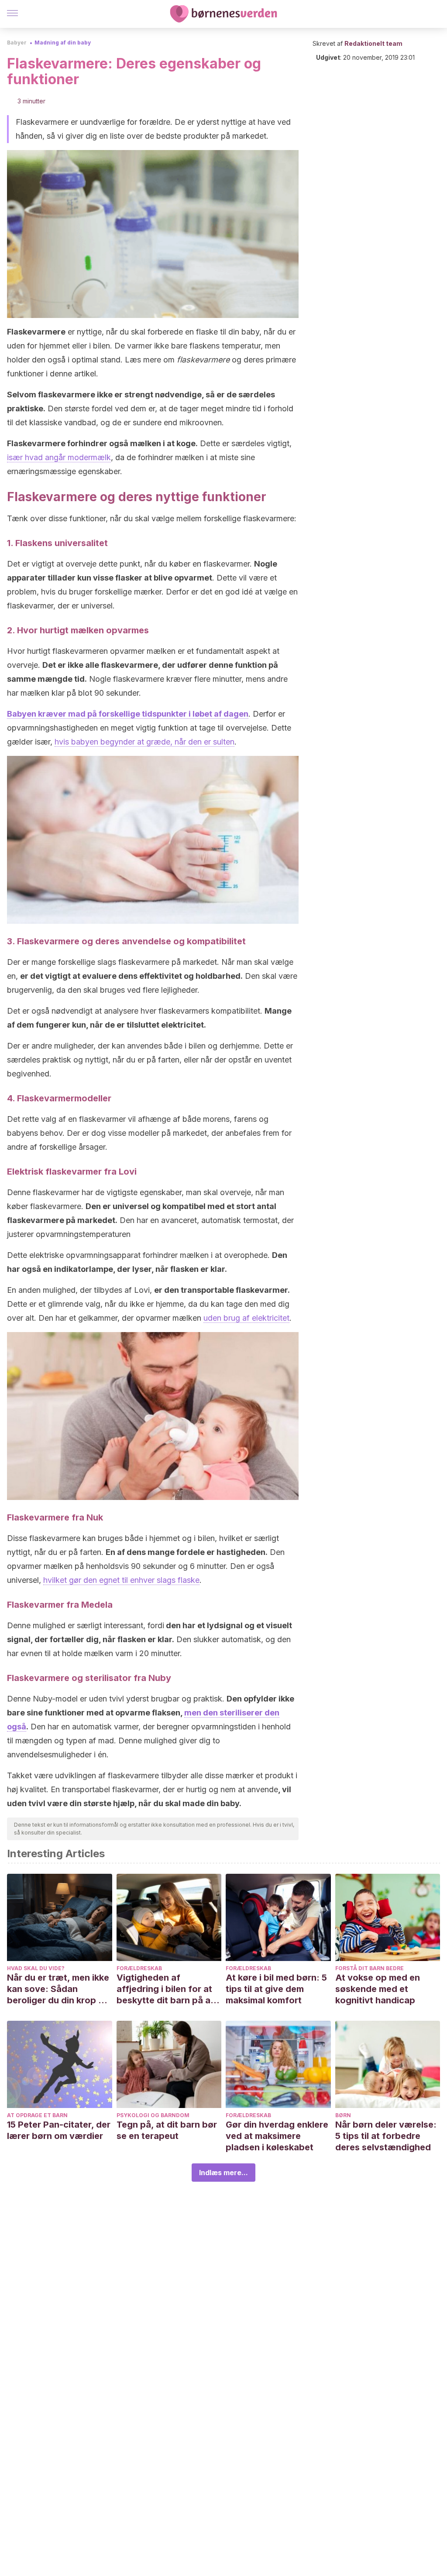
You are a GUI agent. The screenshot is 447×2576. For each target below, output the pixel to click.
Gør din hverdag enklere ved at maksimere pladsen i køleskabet (277, 2136)
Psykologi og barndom (153, 2115)
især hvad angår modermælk (59, 457)
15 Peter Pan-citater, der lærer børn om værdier (59, 2130)
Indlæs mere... (223, 2173)
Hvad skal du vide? (36, 1968)
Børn (343, 2115)
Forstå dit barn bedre (370, 1968)
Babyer (17, 43)
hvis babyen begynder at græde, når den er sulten (144, 742)
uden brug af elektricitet (246, 1318)
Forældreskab (139, 1968)
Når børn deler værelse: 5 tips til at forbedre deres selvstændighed (386, 2136)
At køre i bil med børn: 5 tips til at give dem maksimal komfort (276, 1989)
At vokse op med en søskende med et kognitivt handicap (378, 1989)
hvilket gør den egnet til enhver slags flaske (121, 1580)
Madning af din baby (63, 43)
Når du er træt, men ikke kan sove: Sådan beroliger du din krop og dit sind (58, 1989)
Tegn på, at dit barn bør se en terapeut (167, 2130)
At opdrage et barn (37, 2115)
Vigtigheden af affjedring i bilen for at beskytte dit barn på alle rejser (168, 1989)
